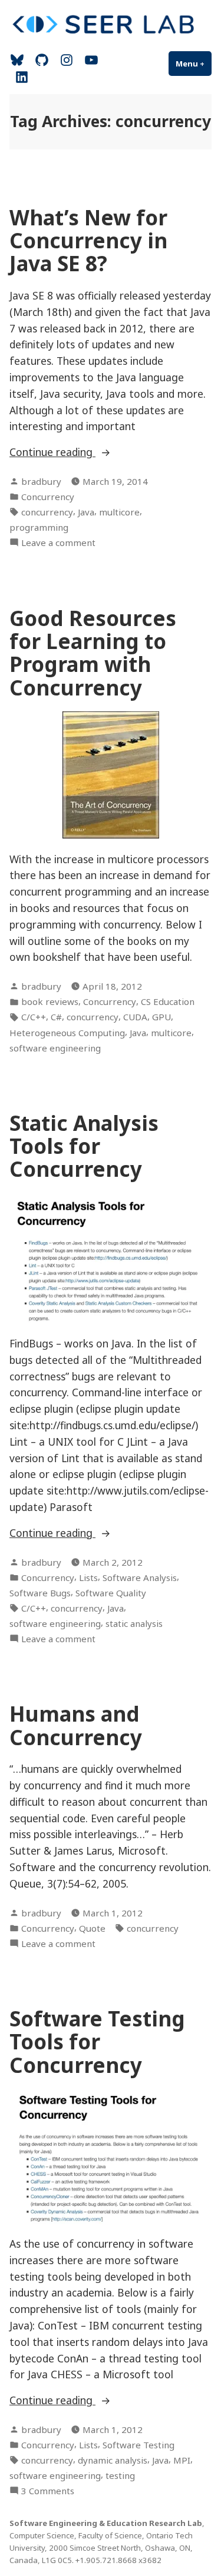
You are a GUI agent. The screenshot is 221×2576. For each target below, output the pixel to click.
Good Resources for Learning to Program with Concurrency (93, 653)
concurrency (47, 512)
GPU (161, 1017)
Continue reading (82, 452)
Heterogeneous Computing (67, 1033)
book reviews (50, 1001)
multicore (119, 512)
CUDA (135, 1017)
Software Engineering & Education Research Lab (106, 2523)
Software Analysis (140, 1577)
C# (56, 1017)
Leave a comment (58, 543)
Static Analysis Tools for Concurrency (84, 1146)
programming (39, 527)
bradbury (41, 481)
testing (120, 2475)
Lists (88, 1577)
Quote (92, 1928)
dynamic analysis (113, 2460)
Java (86, 512)
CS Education (168, 1001)
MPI (182, 2460)
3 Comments (48, 2491)
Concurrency (48, 497)
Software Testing (138, 2445)
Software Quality (111, 1593)
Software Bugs (40, 1593)
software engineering (55, 1048)
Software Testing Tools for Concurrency (97, 2042)
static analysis (134, 1623)
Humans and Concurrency (76, 1725)
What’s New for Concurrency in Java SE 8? (88, 241)
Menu (194, 64)
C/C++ (34, 1017)
